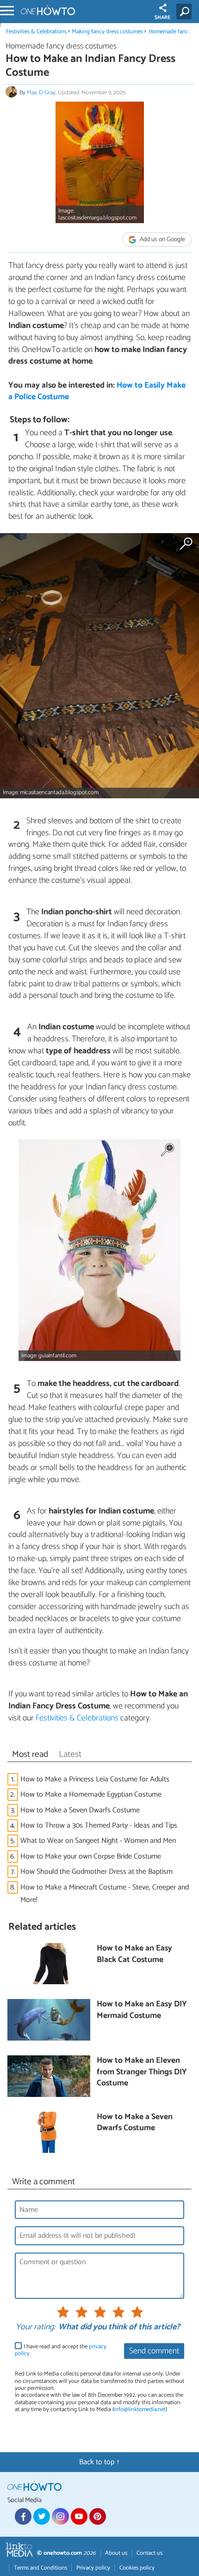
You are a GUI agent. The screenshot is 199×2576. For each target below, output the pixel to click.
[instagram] (60, 2516)
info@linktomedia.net (140, 2409)
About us (116, 2553)
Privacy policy (93, 2568)
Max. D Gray (41, 93)
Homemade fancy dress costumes (61, 46)
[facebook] (23, 2516)
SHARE (163, 18)
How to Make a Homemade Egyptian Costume (91, 1795)
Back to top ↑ (99, 2462)
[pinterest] (98, 2516)
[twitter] (42, 2516)
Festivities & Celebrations (36, 32)
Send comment (154, 2351)
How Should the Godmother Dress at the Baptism (96, 1872)
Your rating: (35, 2327)
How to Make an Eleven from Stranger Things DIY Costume (142, 2072)
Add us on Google (162, 240)
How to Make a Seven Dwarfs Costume (80, 1810)
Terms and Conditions (40, 2568)
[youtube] (79, 2516)
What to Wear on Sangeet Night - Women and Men (98, 1841)
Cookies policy (137, 2568)
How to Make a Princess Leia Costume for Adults (95, 1779)
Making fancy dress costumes (107, 32)
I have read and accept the (61, 2350)
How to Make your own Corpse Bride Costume (91, 1856)
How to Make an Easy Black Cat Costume (134, 1954)
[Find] (186, 12)
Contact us (149, 2553)
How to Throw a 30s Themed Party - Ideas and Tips (99, 1826)
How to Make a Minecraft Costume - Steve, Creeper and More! (105, 1894)
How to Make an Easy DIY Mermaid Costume (142, 2010)
